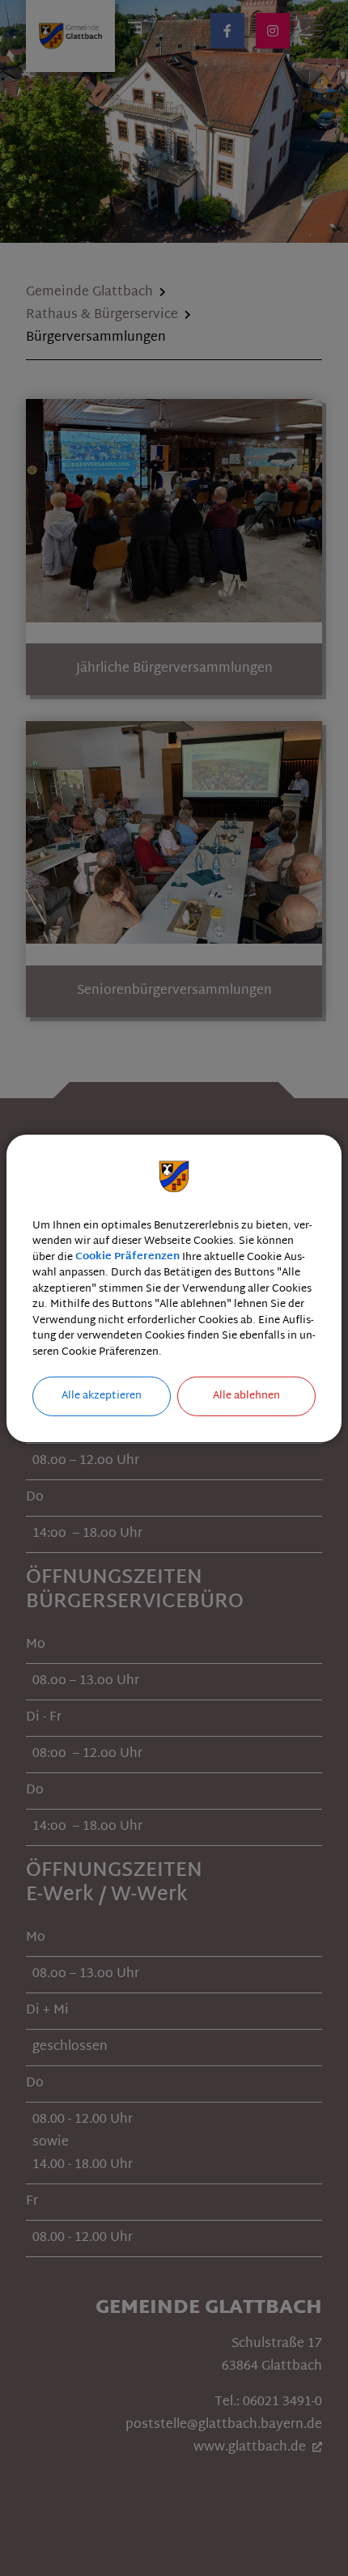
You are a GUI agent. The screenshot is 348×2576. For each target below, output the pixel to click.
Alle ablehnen (246, 1396)
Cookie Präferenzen (127, 1257)
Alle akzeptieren (102, 1396)
